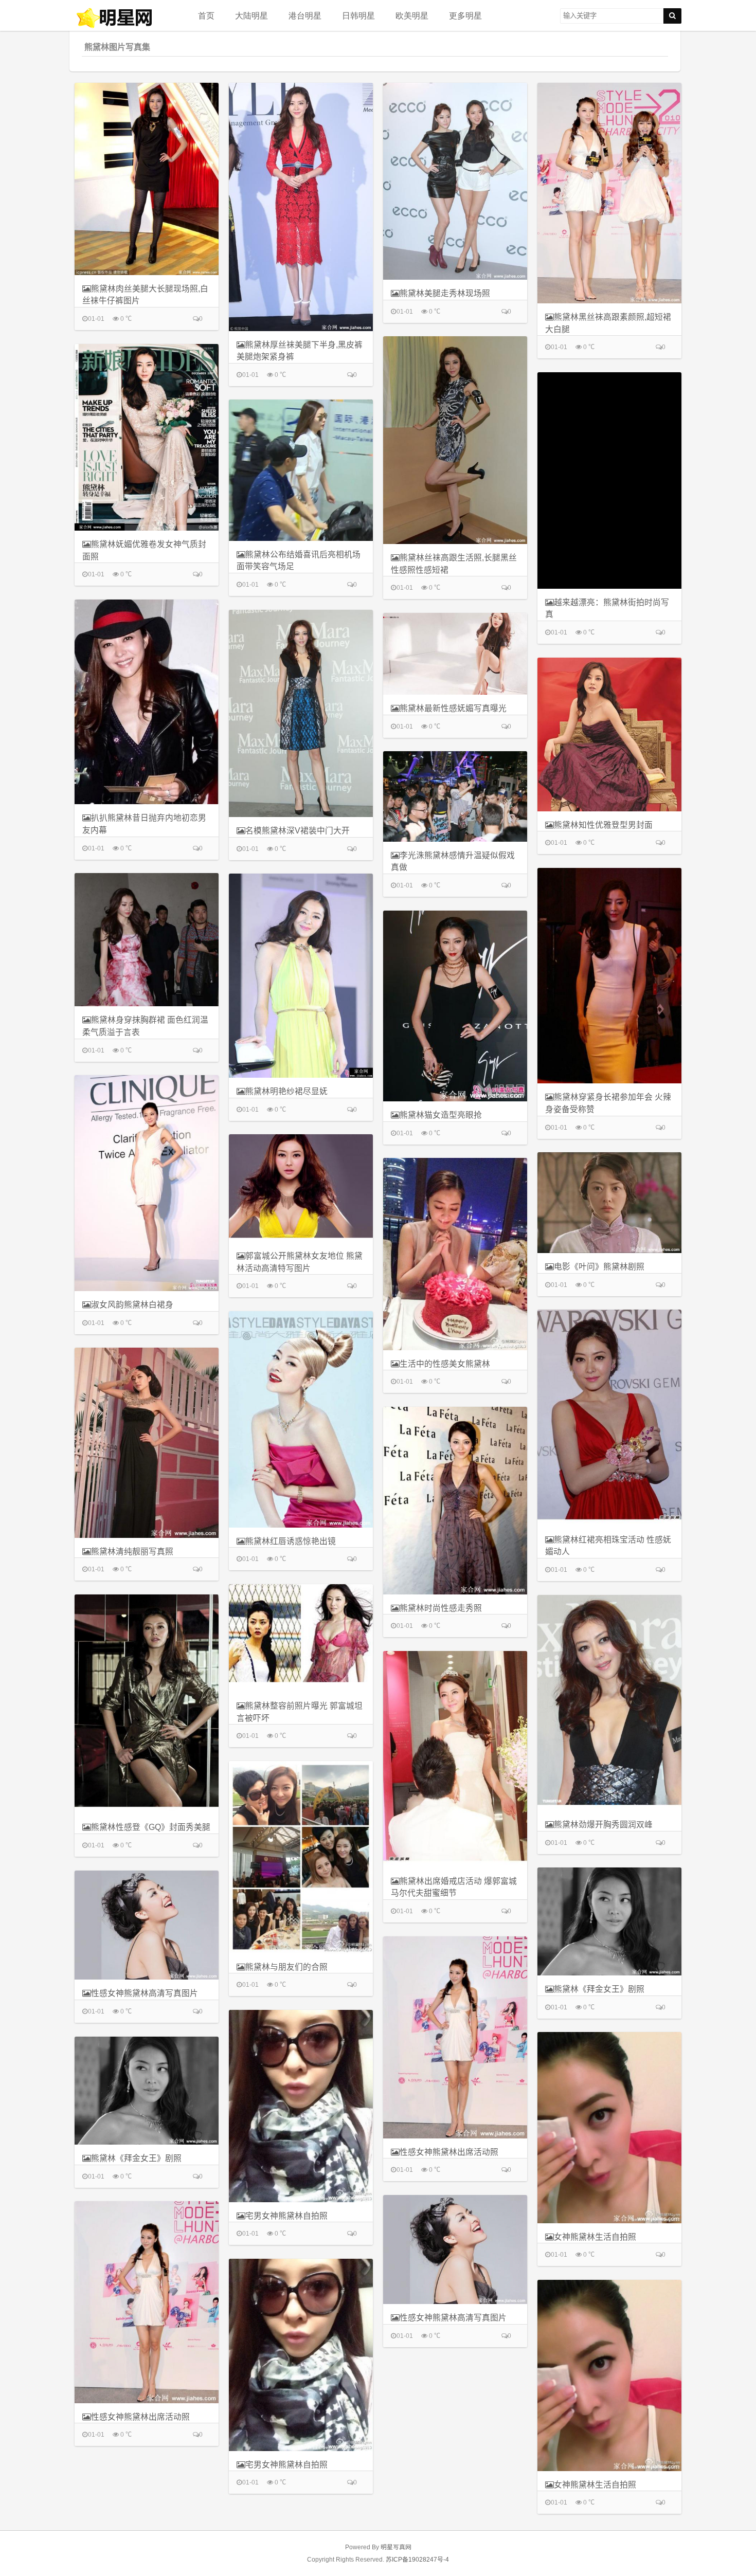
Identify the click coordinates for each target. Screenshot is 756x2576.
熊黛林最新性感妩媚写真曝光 (453, 708)
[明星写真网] (126, 18)
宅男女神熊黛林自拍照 (286, 2216)
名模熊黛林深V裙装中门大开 (298, 831)
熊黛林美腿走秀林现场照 (445, 293)
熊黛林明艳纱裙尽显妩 (286, 1091)
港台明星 (305, 15)
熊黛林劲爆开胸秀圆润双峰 (603, 1825)
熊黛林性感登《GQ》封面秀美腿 (151, 1827)
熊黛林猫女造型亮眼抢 (441, 1115)
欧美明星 (412, 15)
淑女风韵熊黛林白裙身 (132, 1305)
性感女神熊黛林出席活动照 (449, 2152)
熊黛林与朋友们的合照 (286, 1967)
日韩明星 (358, 15)
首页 (206, 15)
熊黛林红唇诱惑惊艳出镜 (291, 1541)
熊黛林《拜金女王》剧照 (599, 1989)
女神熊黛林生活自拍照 (595, 2237)
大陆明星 (251, 15)
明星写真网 (396, 2547)
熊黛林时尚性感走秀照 (441, 1608)
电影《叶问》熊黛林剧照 (599, 1267)
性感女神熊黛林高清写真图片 (145, 1993)
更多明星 (465, 15)
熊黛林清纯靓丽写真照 (132, 1552)
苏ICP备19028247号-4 (417, 2560)
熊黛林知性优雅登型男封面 (603, 825)
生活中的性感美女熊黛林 (445, 1364)
